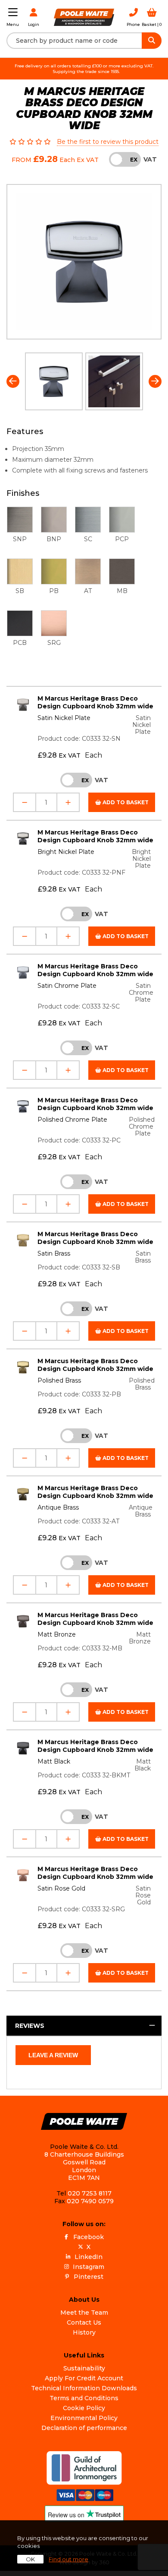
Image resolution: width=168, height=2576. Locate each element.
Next (155, 381)
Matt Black (54, 1761)
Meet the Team (84, 2313)
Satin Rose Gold (61, 1888)
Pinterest (89, 2277)
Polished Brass (59, 1380)
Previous (13, 381)
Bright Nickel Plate (66, 852)
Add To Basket (125, 802)
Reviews (30, 2026)
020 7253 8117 (90, 2193)
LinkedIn (89, 2257)
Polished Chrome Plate (72, 1120)
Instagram (89, 2267)
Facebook (89, 2237)
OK (30, 2559)
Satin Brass (54, 1253)
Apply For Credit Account (84, 2378)
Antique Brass (58, 1507)
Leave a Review (53, 2055)
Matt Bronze (57, 1634)
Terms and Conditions (84, 2398)
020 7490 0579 (90, 2201)
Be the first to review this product (108, 142)
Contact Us (84, 2322)
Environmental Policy (84, 2418)
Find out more (68, 2559)
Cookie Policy (84, 2408)
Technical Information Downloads (84, 2388)
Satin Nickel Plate (64, 718)
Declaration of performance (84, 2428)
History (84, 2332)
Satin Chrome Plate (67, 986)
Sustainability (84, 2368)
